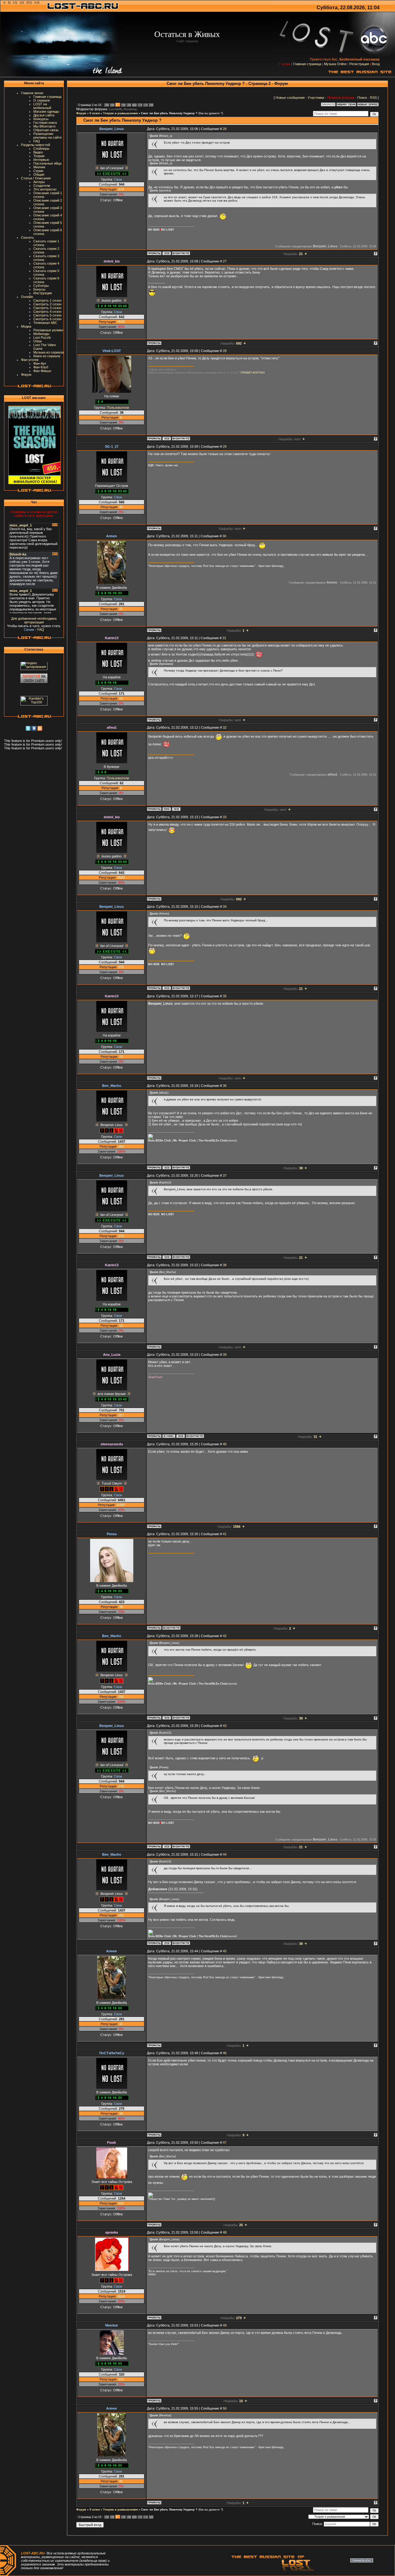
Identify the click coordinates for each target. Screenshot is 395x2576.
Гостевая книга (45, 123)
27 (225, 261)
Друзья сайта (44, 115)
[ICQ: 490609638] (181, 1436)
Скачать (27, 237)
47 (225, 2142)
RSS (373, 98)
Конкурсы (41, 119)
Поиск (362, 98)
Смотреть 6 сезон (47, 319)
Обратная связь (46, 130)
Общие (39, 174)
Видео (38, 152)
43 (225, 1726)
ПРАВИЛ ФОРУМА (253, 373)
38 (225, 1265)
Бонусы (39, 289)
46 (225, 2053)
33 (225, 817)
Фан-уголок (30, 360)
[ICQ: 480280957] (167, 253)
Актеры (39, 182)
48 (225, 2232)
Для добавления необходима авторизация (34, 620)
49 (225, 2325)
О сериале (42, 100)
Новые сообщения (290, 98)
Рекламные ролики (48, 330)
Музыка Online (335, 64)
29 (225, 446)
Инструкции (43, 293)
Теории (39, 156)
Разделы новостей (35, 145)
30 (224, 536)
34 (225, 907)
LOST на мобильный (42, 106)
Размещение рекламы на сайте (48, 136)
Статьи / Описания (36, 178)
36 (225, 1086)
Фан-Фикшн (42, 371)
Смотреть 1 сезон (47, 300)
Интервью (41, 160)
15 (145, 105)
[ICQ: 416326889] (167, 1167)
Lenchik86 (115, 109)
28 (225, 351)
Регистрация (359, 64)
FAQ (37, 141)
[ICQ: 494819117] (176, 809)
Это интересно (45, 189)
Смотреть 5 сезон (47, 315)
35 (225, 996)
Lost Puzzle (42, 337)
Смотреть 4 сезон (47, 312)
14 (139, 105)
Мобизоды (41, 334)
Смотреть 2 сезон (47, 304)
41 (225, 1534)
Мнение (39, 167)
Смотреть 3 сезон (47, 308)
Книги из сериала (47, 356)
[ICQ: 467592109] (167, 438)
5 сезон (95, 113)
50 (225, 2408)
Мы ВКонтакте (44, 126)
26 (225, 129)
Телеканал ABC (45, 323)
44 (225, 1854)
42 (225, 1636)
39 (225, 1355)
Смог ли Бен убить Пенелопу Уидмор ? (169, 113)
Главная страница (307, 64)
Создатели (42, 186)
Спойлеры (41, 149)
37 (225, 1175)
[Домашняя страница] (167, 809)
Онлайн (27, 297)
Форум (26, 375)
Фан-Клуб (41, 367)
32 (225, 727)
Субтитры (41, 286)
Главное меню (32, 93)
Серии (38, 171)
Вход (376, 64)
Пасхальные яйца (47, 163)
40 (225, 1444)
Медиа (26, 326)
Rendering (130, 109)
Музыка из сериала (48, 352)
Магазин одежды (46, 111)
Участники (316, 98)
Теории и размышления (120, 113)
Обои (37, 341)
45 (225, 1951)
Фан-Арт (40, 363)
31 (224, 638)
